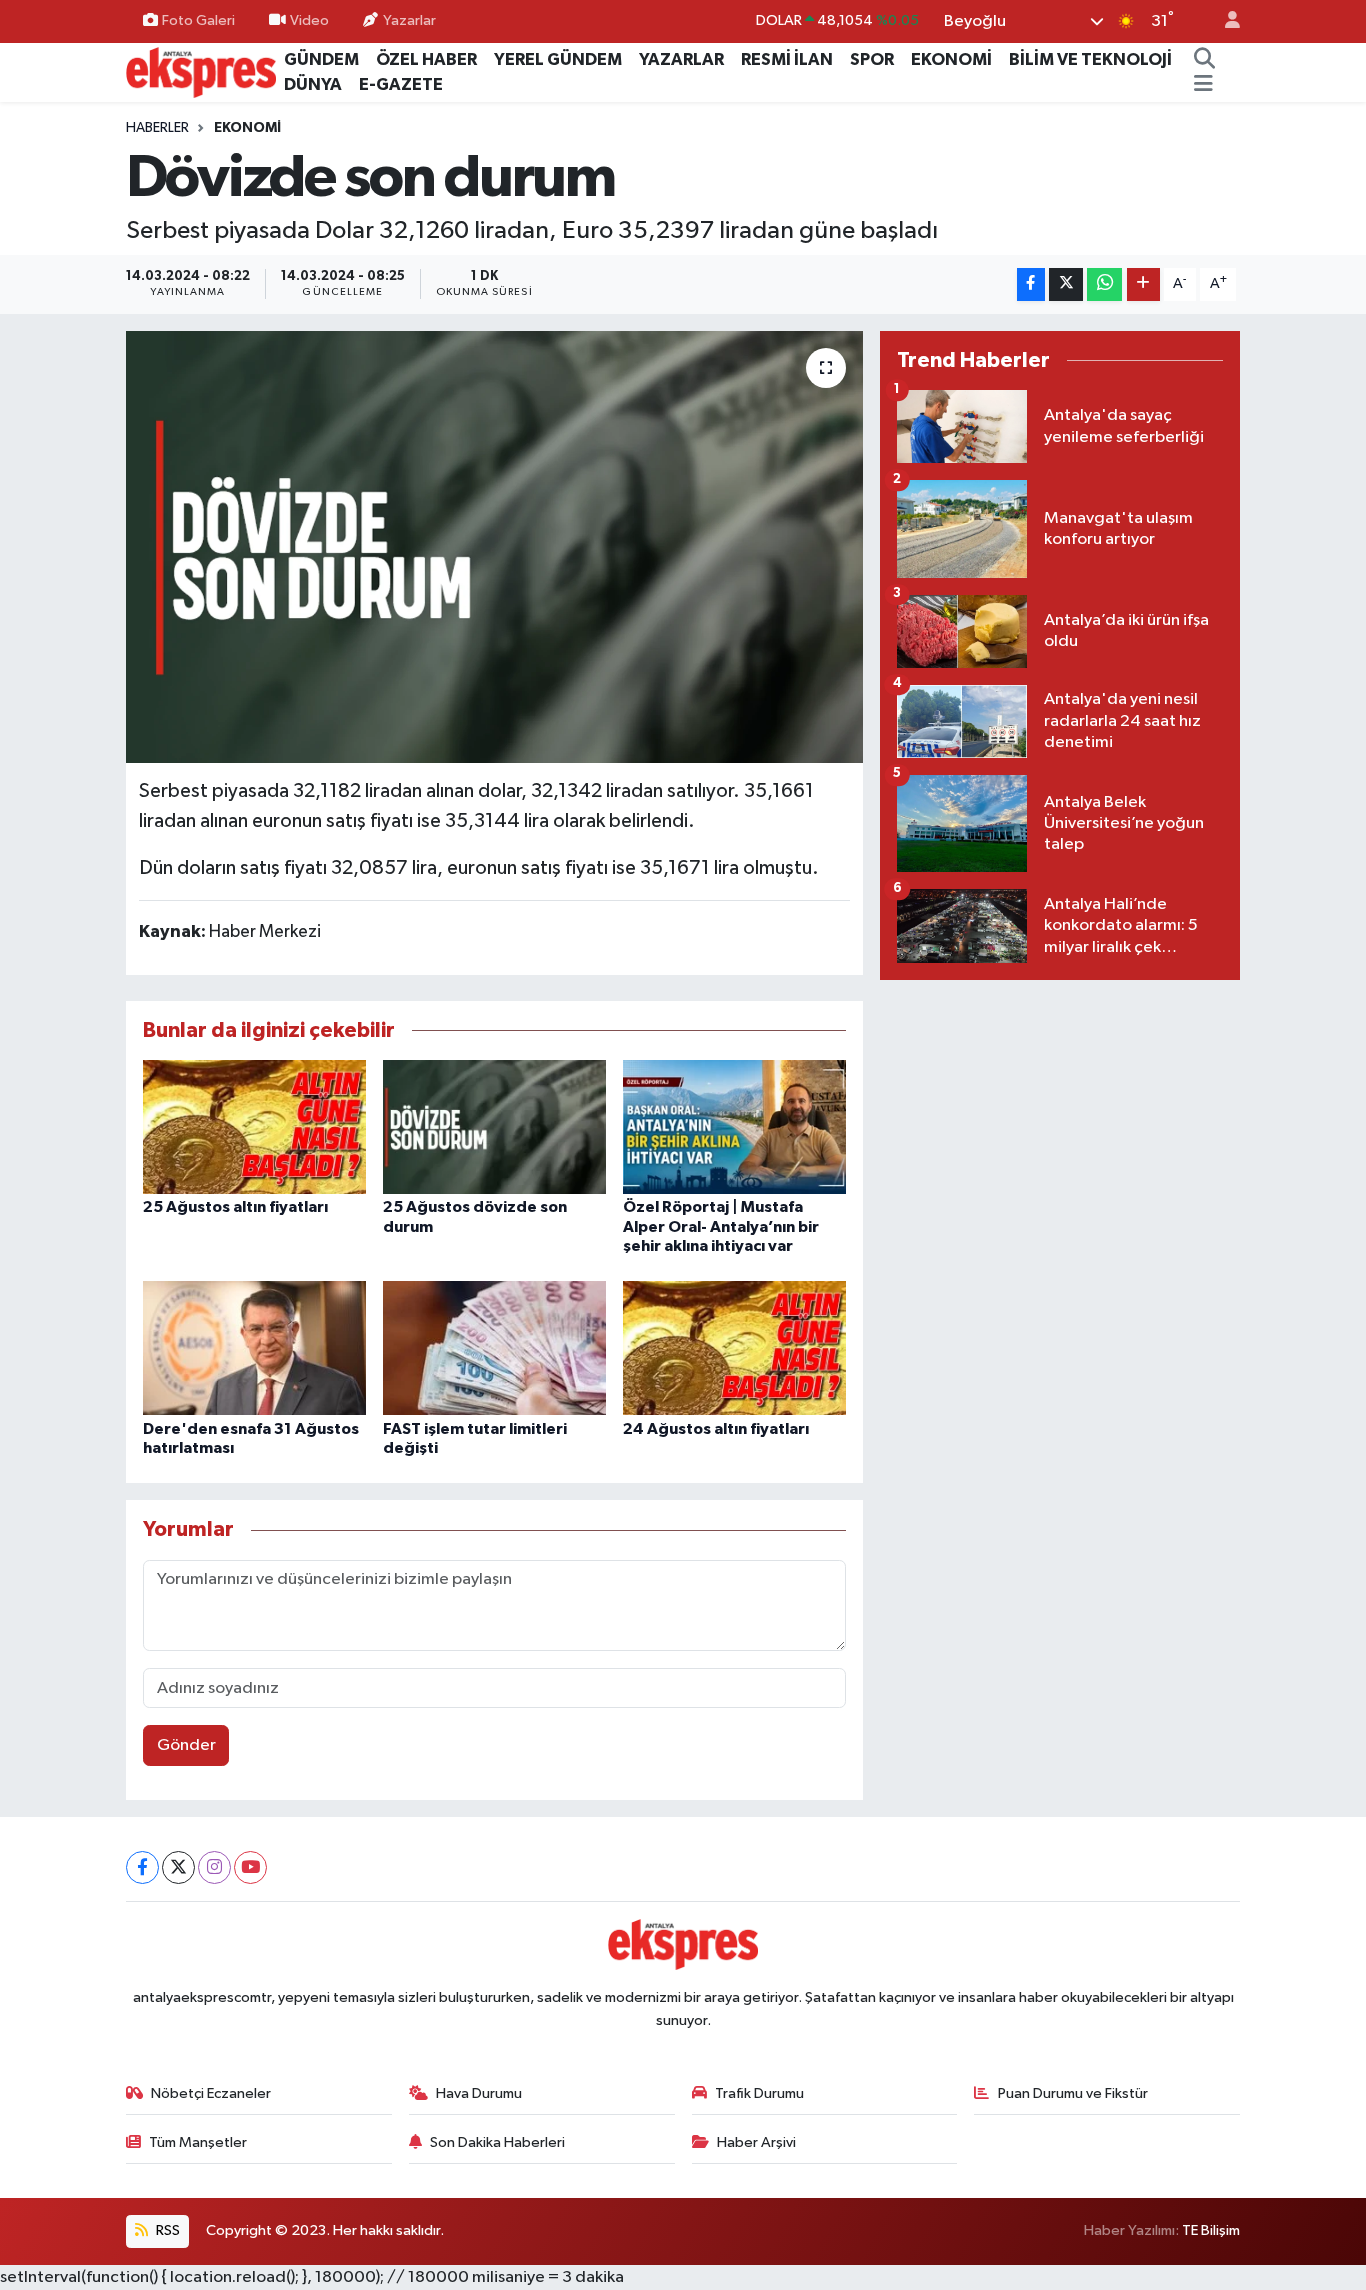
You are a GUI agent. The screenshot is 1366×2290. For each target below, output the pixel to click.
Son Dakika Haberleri (497, 2142)
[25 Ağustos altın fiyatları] (254, 1126)
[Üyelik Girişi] (1224, 21)
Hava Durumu (479, 2093)
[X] (178, 1867)
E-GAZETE (401, 84)
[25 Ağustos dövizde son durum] (494, 1126)
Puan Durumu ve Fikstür (1073, 2093)
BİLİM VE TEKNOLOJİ (1090, 59)
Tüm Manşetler (198, 2142)
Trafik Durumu (759, 2093)
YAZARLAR (681, 59)
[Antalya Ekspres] (201, 71)
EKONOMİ (951, 59)
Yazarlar (409, 20)
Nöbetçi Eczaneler (211, 2093)
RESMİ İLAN (787, 59)
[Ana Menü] (1203, 85)
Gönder (186, 1745)
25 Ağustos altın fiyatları (235, 1207)
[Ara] (1204, 60)
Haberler (157, 128)
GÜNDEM (321, 59)
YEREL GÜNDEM (558, 59)
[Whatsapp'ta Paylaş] (1104, 284)
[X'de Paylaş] (1066, 284)
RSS (166, 2230)
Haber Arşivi (756, 2142)
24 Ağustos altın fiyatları (716, 1429)
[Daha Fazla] (1143, 284)
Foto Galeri (198, 20)
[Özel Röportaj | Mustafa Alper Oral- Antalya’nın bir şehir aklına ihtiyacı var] (734, 1126)
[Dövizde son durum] (494, 547)
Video (309, 20)
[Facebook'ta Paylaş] (1031, 284)
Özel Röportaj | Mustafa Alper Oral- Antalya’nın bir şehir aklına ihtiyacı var (721, 1226)
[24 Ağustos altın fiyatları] (734, 1347)
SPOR (872, 59)
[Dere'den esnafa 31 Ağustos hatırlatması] (254, 1347)
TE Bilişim (1211, 2230)
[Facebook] (142, 1867)
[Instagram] (214, 1867)
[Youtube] (250, 1867)
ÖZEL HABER (426, 59)
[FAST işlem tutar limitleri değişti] (494, 1347)
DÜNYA (313, 84)
